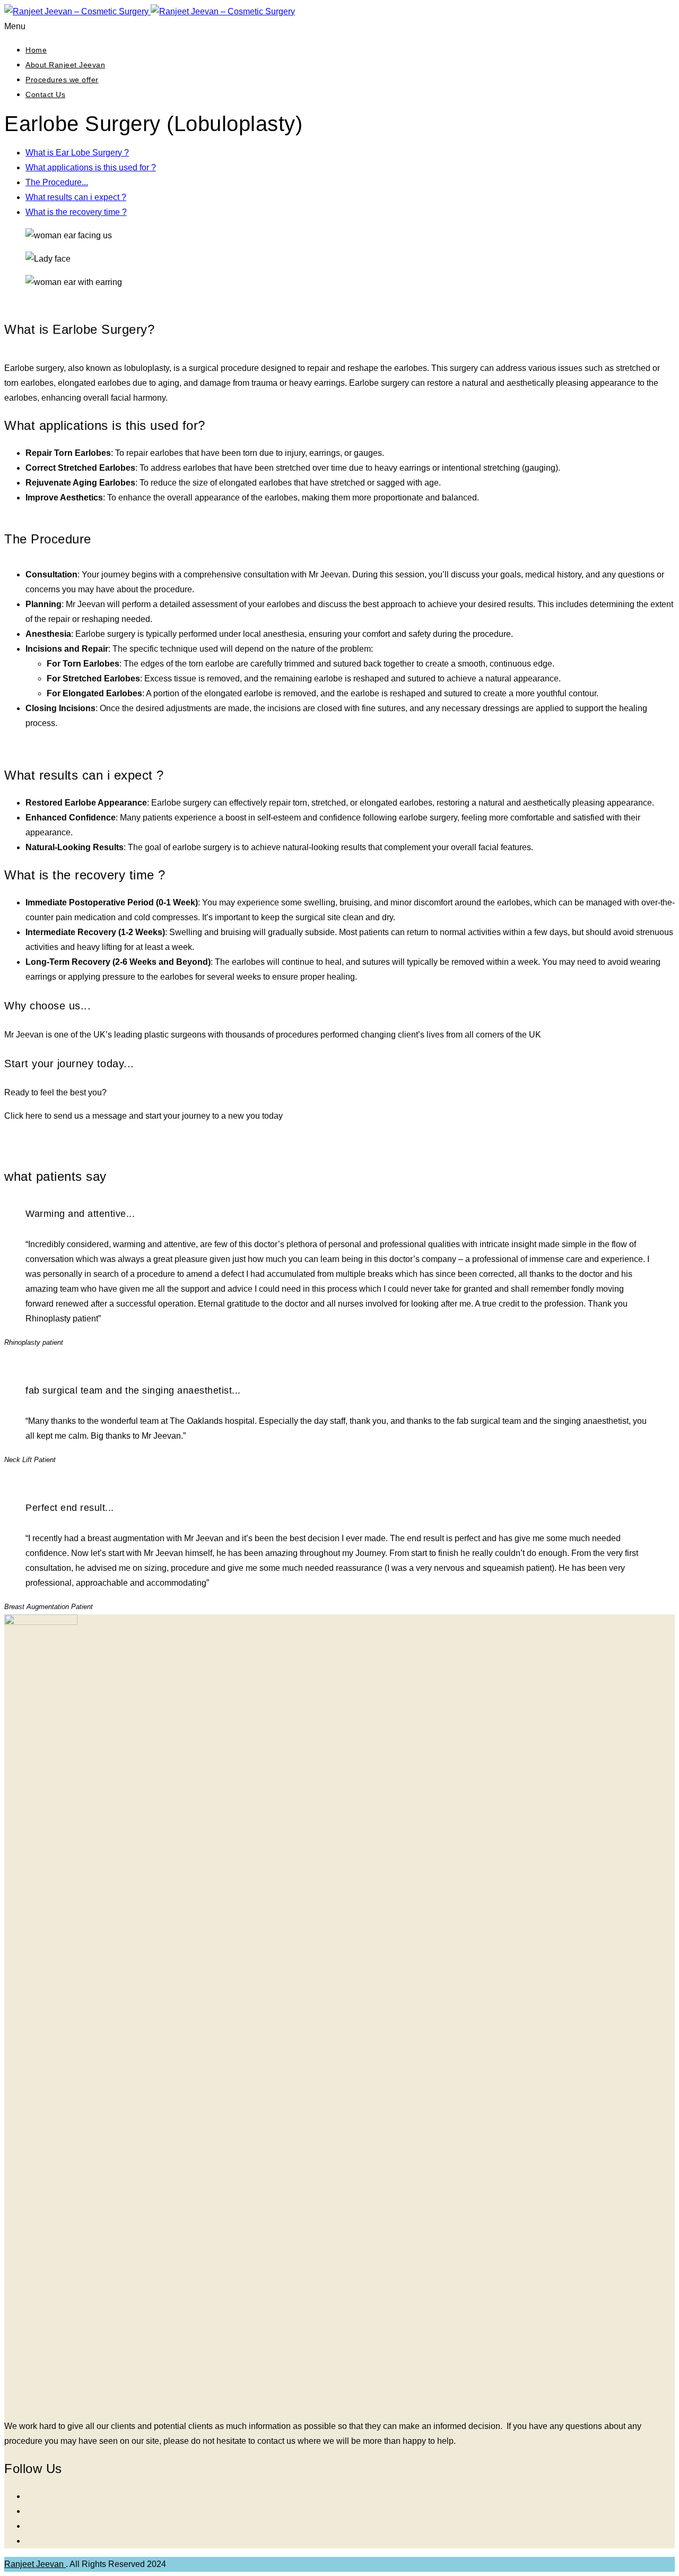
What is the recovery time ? (76, 212)
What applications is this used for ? (91, 167)
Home (36, 50)
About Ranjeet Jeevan (65, 65)
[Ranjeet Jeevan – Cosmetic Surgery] (150, 11)
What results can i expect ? (76, 197)
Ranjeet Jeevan (35, 2564)
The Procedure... (57, 182)
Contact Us (45, 94)
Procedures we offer (62, 80)
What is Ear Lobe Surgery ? (77, 153)
